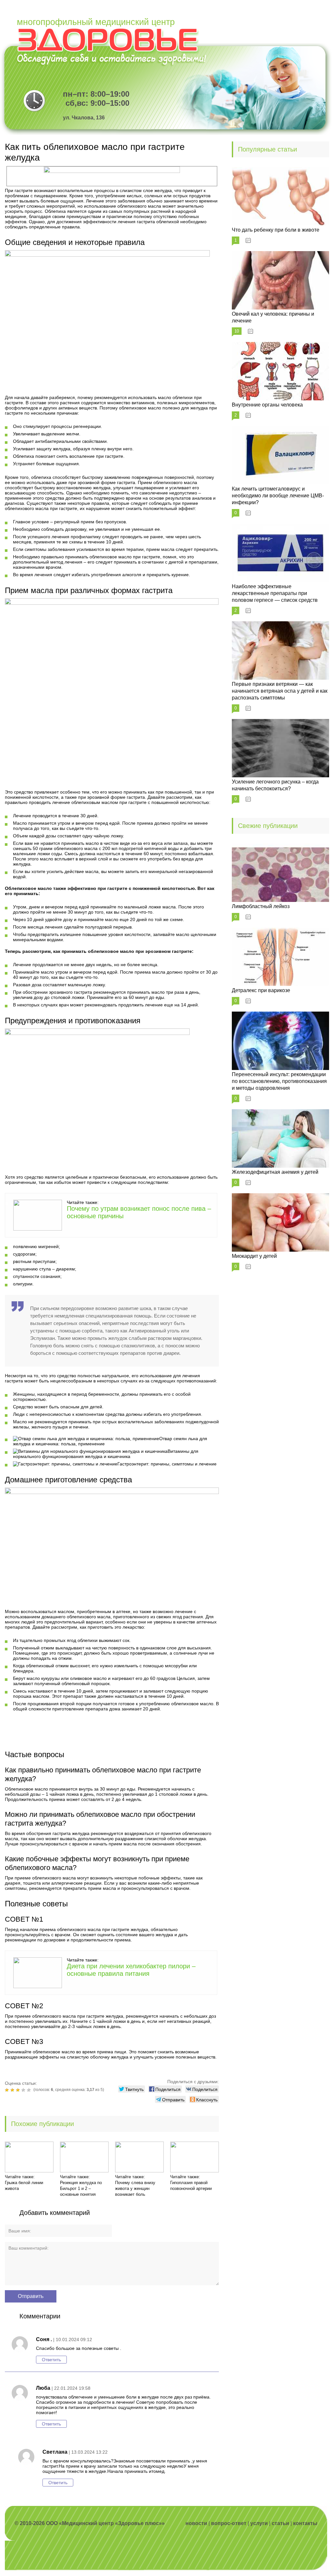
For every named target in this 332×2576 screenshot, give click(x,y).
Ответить (51, 2360)
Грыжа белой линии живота (24, 2186)
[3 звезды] (19, 2090)
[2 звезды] (13, 2090)
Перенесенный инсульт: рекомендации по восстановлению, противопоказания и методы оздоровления (279, 1081)
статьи (280, 2523)
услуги (259, 2523)
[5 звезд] (30, 2090)
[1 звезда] (8, 2090)
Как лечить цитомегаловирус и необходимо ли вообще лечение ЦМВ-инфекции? (278, 496)
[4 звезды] (24, 2090)
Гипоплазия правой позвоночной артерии (191, 2186)
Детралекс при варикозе (261, 990)
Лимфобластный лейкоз (261, 906)
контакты (305, 2523)
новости (196, 2523)
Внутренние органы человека (267, 405)
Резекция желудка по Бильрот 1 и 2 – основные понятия (81, 2188)
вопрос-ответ (229, 2523)
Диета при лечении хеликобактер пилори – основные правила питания (131, 1970)
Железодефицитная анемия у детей (275, 1172)
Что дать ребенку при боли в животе (276, 230)
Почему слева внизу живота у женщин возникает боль (135, 2188)
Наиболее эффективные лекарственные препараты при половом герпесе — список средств (275, 593)
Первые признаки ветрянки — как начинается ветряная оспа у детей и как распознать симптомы (280, 691)
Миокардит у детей (254, 1256)
